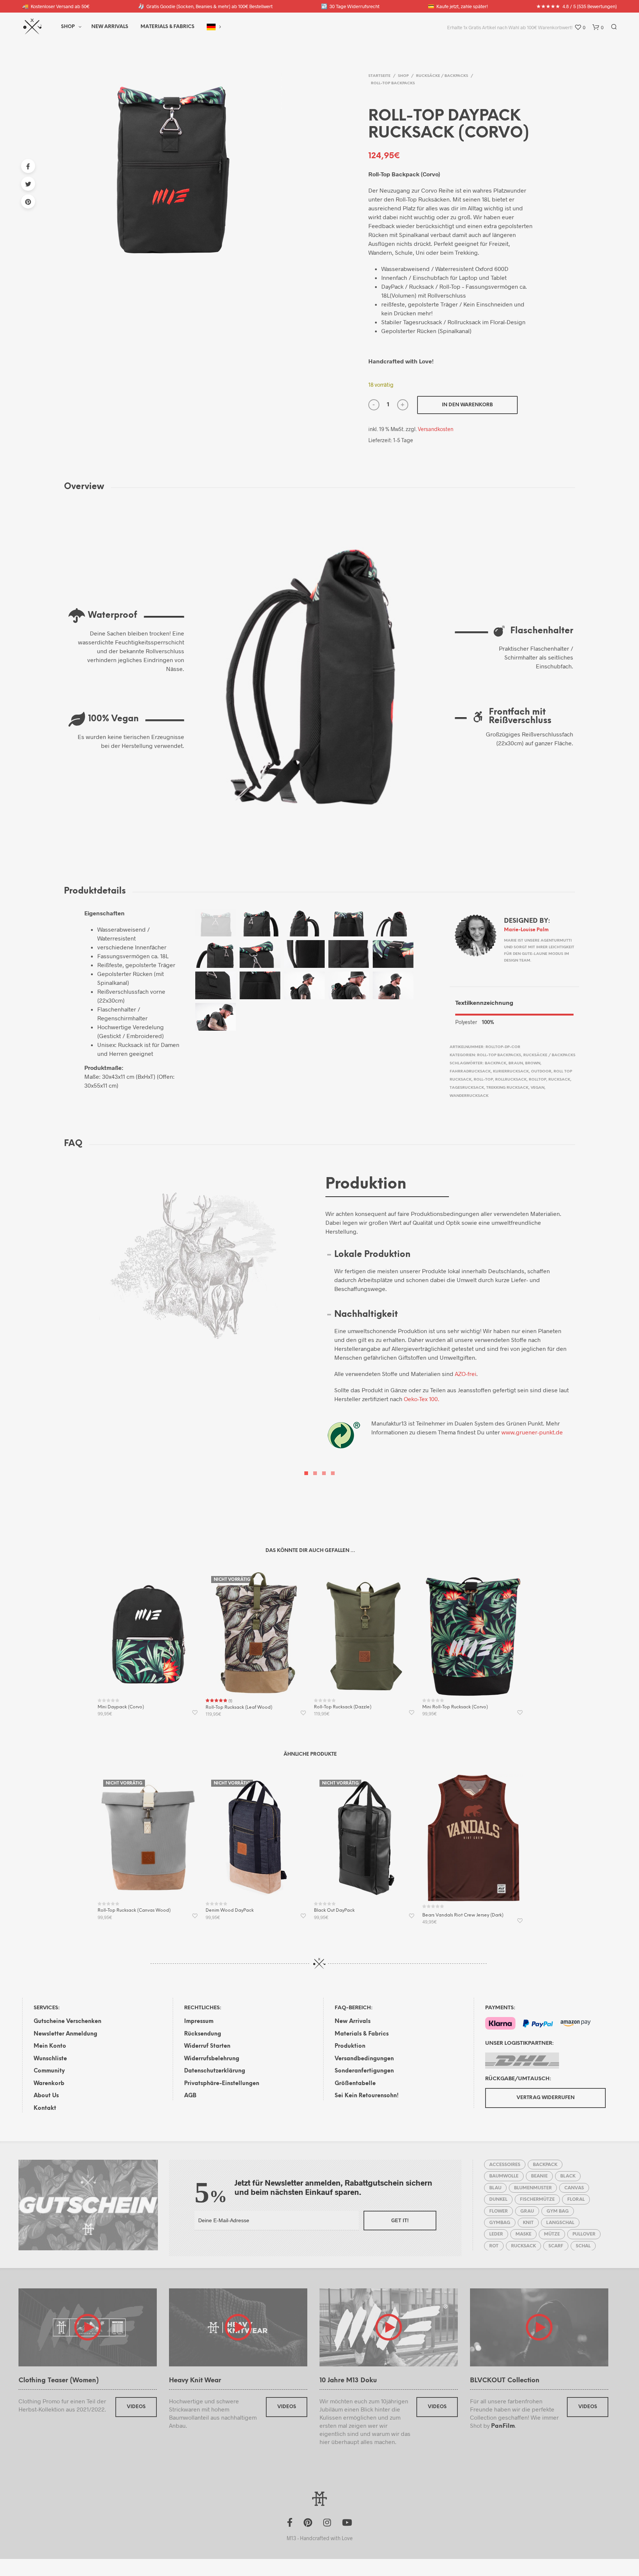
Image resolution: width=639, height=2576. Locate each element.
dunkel (498, 2199)
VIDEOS (136, 2407)
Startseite (379, 76)
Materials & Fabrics (362, 2034)
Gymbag (500, 2223)
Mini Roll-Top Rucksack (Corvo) (455, 1707)
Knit (528, 2223)
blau (495, 2188)
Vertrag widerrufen (546, 2098)
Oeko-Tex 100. (422, 1399)
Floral (576, 2199)
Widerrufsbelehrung (212, 2059)
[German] (211, 27)
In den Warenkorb (467, 405)
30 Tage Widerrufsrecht (350, 6)
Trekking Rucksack (507, 1088)
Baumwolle (504, 2176)
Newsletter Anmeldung (65, 2034)
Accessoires (505, 2165)
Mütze (552, 2234)
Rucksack (559, 1080)
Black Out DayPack (334, 1910)
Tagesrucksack (467, 1088)
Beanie (539, 2176)
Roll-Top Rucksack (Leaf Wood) (239, 1707)
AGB (190, 2096)
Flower (498, 2211)
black (568, 2176)
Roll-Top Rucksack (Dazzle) (343, 1707)
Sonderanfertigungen (364, 2071)
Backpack (496, 1063)
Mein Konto (50, 2046)
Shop (68, 27)
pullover (584, 2234)
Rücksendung (203, 2034)
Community (49, 2071)
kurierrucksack (511, 1072)
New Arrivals (110, 27)
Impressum (199, 2021)
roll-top (483, 1080)
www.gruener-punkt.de (532, 1432)
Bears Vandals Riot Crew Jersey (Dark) (463, 1915)
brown (533, 1063)
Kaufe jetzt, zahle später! (458, 6)
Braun (516, 1063)
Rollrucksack (511, 1080)
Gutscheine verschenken (67, 2021)
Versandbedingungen (364, 2059)
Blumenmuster (533, 2188)
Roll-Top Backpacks (393, 83)
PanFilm (503, 2426)
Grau (527, 2211)
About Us (46, 2096)
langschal (560, 2223)
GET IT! (400, 2221)
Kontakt (45, 2108)
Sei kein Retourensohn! (367, 2096)
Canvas (574, 2188)
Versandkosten (436, 429)
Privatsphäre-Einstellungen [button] (222, 2084)
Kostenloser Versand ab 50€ (56, 6)
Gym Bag (558, 2211)
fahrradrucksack (470, 1072)
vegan (537, 1088)
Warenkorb (49, 2084)
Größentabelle (355, 2084)
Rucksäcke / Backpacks (442, 76)
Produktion (350, 2046)
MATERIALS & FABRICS (168, 27)
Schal (583, 2246)
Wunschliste (50, 2059)
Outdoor (541, 1072)
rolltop (537, 1080)
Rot (494, 2246)
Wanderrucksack (469, 1096)
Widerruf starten (207, 2046)
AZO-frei (466, 1374)
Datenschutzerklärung (215, 2071)
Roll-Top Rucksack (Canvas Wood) (134, 1910)
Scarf (556, 2246)
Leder (496, 2234)
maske (523, 2234)
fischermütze (537, 2199)
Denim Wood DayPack (230, 1910)
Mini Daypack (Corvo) (121, 1707)
